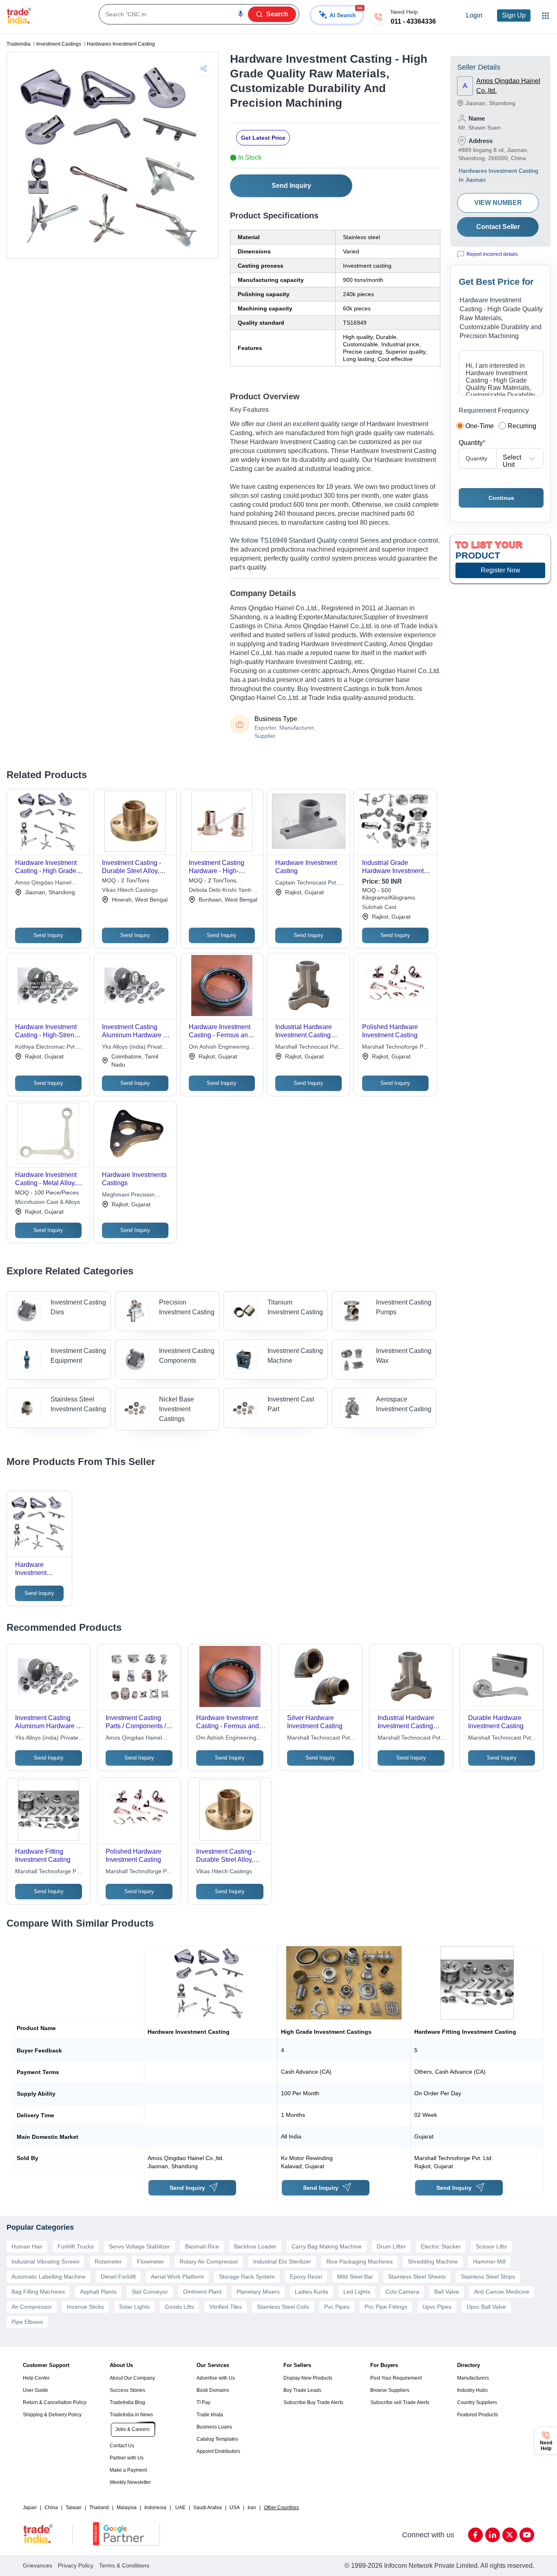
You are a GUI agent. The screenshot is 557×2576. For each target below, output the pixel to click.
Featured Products (477, 2415)
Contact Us (122, 2446)
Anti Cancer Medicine (502, 2292)
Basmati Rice (202, 2246)
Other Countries (281, 2508)
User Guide (35, 2390)
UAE (180, 2508)
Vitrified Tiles (225, 2307)
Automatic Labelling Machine (49, 2277)
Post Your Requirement (396, 2378)
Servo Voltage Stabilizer (139, 2246)
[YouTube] (527, 2535)
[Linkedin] (493, 2535)
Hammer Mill (489, 2261)
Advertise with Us (216, 2378)
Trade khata (210, 2415)
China (51, 2508)
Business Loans (214, 2427)
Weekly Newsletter (130, 2482)
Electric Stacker (441, 2246)
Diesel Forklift (118, 2277)
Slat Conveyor (150, 2292)
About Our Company (132, 2378)
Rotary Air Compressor (209, 2261)
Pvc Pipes (337, 2307)
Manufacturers (473, 2378)
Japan (30, 2508)
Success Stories (127, 2390)
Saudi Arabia (208, 2508)
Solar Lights (134, 2307)
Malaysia (127, 2508)
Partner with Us (127, 2458)
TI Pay (203, 2402)
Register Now (501, 570)
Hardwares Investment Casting (121, 44)
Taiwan (74, 2508)
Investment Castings (59, 44)
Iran (252, 2508)
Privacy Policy (76, 2565)
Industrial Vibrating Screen (45, 2261)
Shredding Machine (433, 2261)
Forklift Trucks (76, 2246)
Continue (501, 498)
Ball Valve (447, 2292)
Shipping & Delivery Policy (52, 2415)
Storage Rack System (247, 2277)
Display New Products (308, 2378)
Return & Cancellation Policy (55, 2402)
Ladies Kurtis (312, 2292)
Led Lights (357, 2292)
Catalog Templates (217, 2439)
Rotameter (108, 2261)
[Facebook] (475, 2535)
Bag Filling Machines (38, 2292)
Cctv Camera (402, 2292)
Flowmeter (151, 2261)
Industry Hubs (472, 2390)
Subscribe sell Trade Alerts (400, 2402)
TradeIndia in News (131, 2415)
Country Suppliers (477, 2402)
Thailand (99, 2508)
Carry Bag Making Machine (327, 2246)
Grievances (38, 2565)
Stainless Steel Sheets (417, 2277)
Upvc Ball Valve (486, 2307)
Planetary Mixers (258, 2292)
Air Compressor (32, 2307)
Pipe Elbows (27, 2322)
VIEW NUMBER (498, 203)
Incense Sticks (85, 2307)
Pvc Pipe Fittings (386, 2307)
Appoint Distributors (218, 2451)
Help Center (36, 2378)
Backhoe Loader (255, 2246)
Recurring (522, 426)
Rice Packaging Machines (359, 2261)
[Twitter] (510, 2535)
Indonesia (155, 2508)
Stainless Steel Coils (283, 2307)
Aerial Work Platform (177, 2277)
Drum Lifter (391, 2246)
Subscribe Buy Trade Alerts (313, 2402)
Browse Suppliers (390, 2390)
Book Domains (213, 2390)
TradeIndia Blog (127, 2402)
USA (235, 2508)
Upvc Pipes (437, 2307)
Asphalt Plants (98, 2292)
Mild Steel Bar (355, 2277)
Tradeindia (19, 44)
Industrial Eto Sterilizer (282, 2261)
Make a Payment (128, 2470)
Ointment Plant (202, 2292)
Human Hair (27, 2246)
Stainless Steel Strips (488, 2277)
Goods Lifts (179, 2307)
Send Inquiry (291, 186)
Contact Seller (498, 227)
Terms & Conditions (124, 2565)
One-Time (480, 426)
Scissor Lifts (491, 2246)
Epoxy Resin (306, 2277)
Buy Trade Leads (302, 2390)
